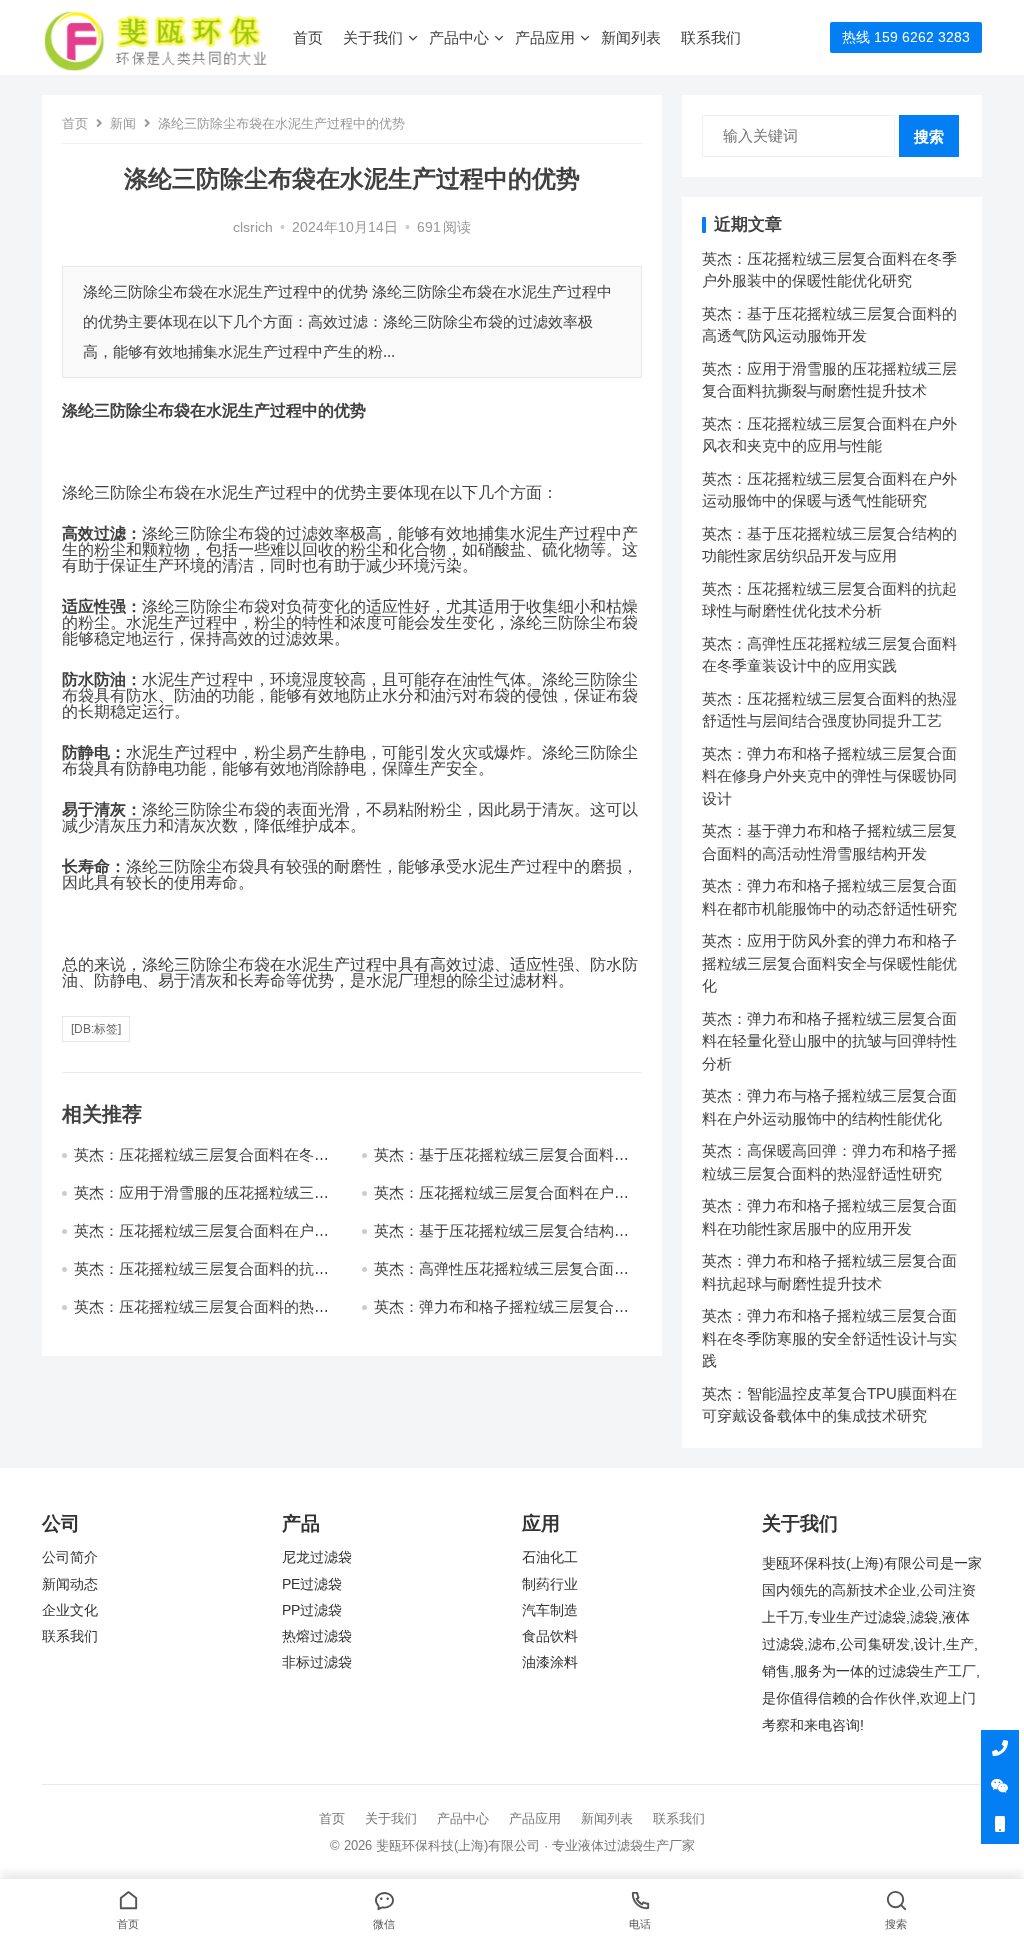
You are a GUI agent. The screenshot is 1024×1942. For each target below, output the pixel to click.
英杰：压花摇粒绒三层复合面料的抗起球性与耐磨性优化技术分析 (201, 1277)
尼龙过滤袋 (317, 1557)
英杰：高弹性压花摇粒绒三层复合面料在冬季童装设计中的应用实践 (501, 1277)
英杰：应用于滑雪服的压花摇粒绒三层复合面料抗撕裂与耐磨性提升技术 (201, 1201)
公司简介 (70, 1557)
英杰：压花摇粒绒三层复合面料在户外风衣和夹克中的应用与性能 (501, 1201)
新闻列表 (631, 37)
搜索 (929, 136)
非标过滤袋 (317, 1662)
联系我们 (711, 37)
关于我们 (373, 37)
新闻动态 (70, 1584)
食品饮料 (550, 1636)
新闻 (123, 123)
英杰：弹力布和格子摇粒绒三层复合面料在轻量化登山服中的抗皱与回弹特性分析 (829, 1041)
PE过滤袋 (312, 1584)
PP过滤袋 (312, 1610)
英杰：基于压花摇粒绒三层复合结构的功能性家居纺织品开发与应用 (501, 1239)
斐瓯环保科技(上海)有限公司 (458, 1845)
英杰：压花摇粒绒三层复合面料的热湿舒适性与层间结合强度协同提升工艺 (201, 1315)
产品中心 (459, 37)
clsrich (253, 227)
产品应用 (545, 37)
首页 (308, 37)
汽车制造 (550, 1610)
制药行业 (550, 1584)
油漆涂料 (550, 1662)
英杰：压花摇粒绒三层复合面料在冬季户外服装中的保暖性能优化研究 (201, 1163)
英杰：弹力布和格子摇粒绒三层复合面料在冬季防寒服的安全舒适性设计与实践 (829, 1338)
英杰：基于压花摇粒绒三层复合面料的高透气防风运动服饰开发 (501, 1163)
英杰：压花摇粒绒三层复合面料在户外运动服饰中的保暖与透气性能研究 (201, 1239)
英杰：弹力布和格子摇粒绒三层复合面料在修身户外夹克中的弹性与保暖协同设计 (829, 776)
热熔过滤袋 (317, 1636)
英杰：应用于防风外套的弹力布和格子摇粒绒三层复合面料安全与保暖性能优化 (829, 963)
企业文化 (70, 1610)
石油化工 (550, 1557)
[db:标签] (96, 1029)
